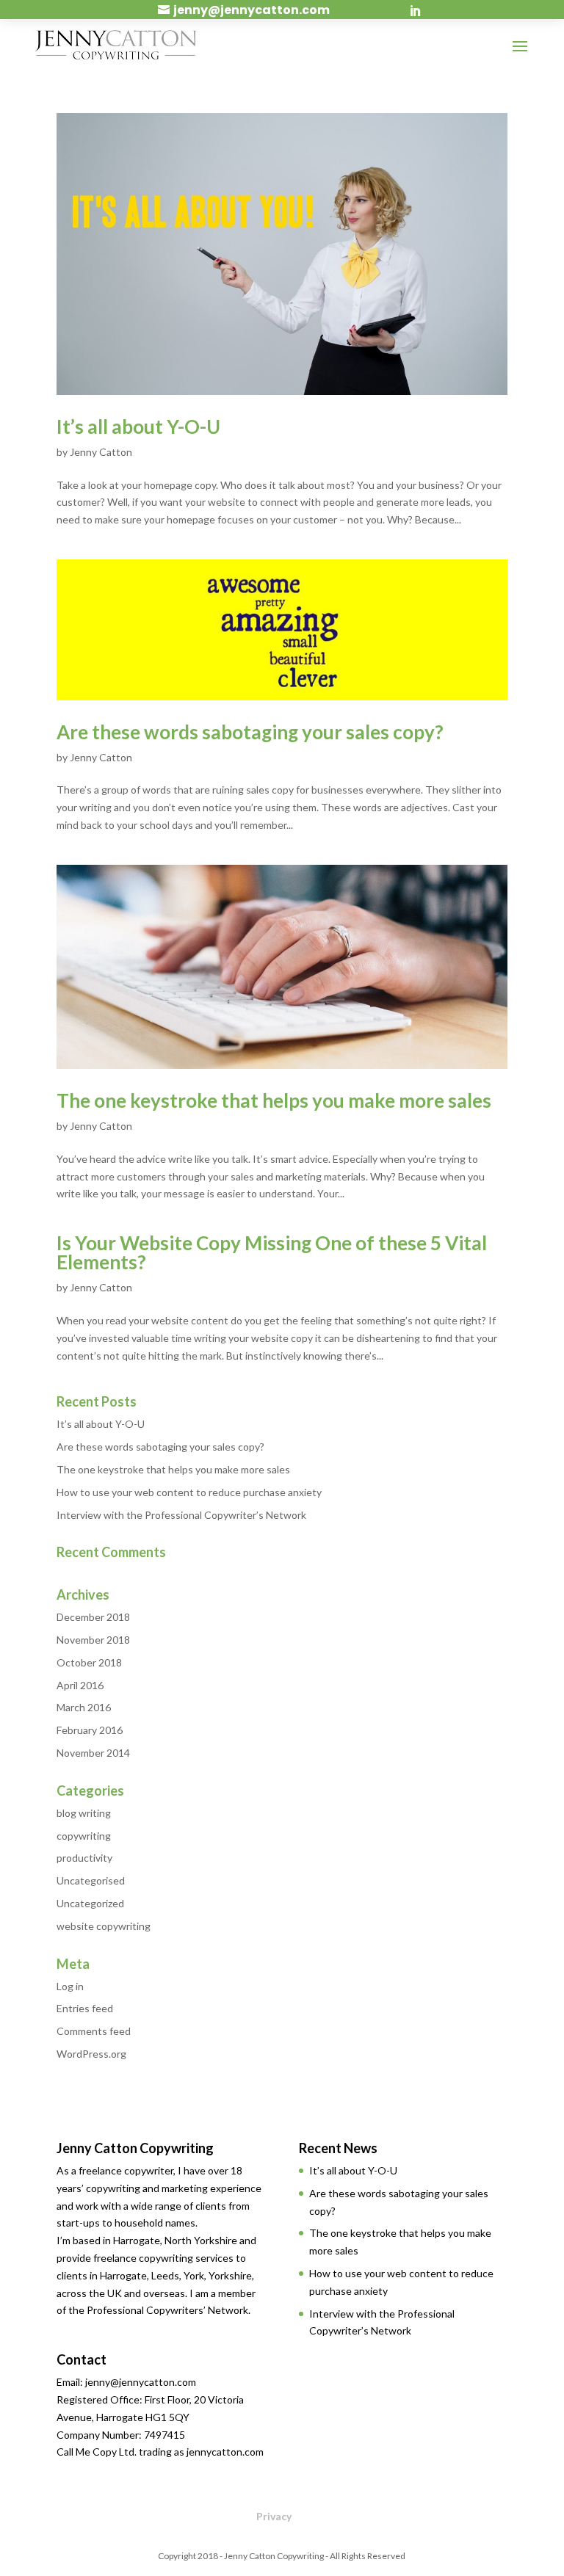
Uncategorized (90, 1903)
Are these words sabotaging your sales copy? (250, 732)
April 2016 (80, 1685)
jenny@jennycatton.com (252, 10)
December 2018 (93, 1617)
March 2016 (84, 1707)
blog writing (84, 1813)
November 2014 (93, 1753)
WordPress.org (91, 2054)
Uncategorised (91, 1880)
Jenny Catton (101, 452)
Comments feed (94, 2031)
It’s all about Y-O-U (138, 427)
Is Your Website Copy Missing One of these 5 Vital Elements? (272, 1252)
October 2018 (89, 1662)
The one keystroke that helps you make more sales (274, 1100)
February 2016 (90, 1730)
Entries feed (85, 2008)
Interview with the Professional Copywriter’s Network (181, 1515)
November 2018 (93, 1640)
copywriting (84, 1836)
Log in (70, 1986)
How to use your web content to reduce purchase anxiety (189, 1492)
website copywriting (104, 1926)
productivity (84, 1858)
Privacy (274, 2516)
